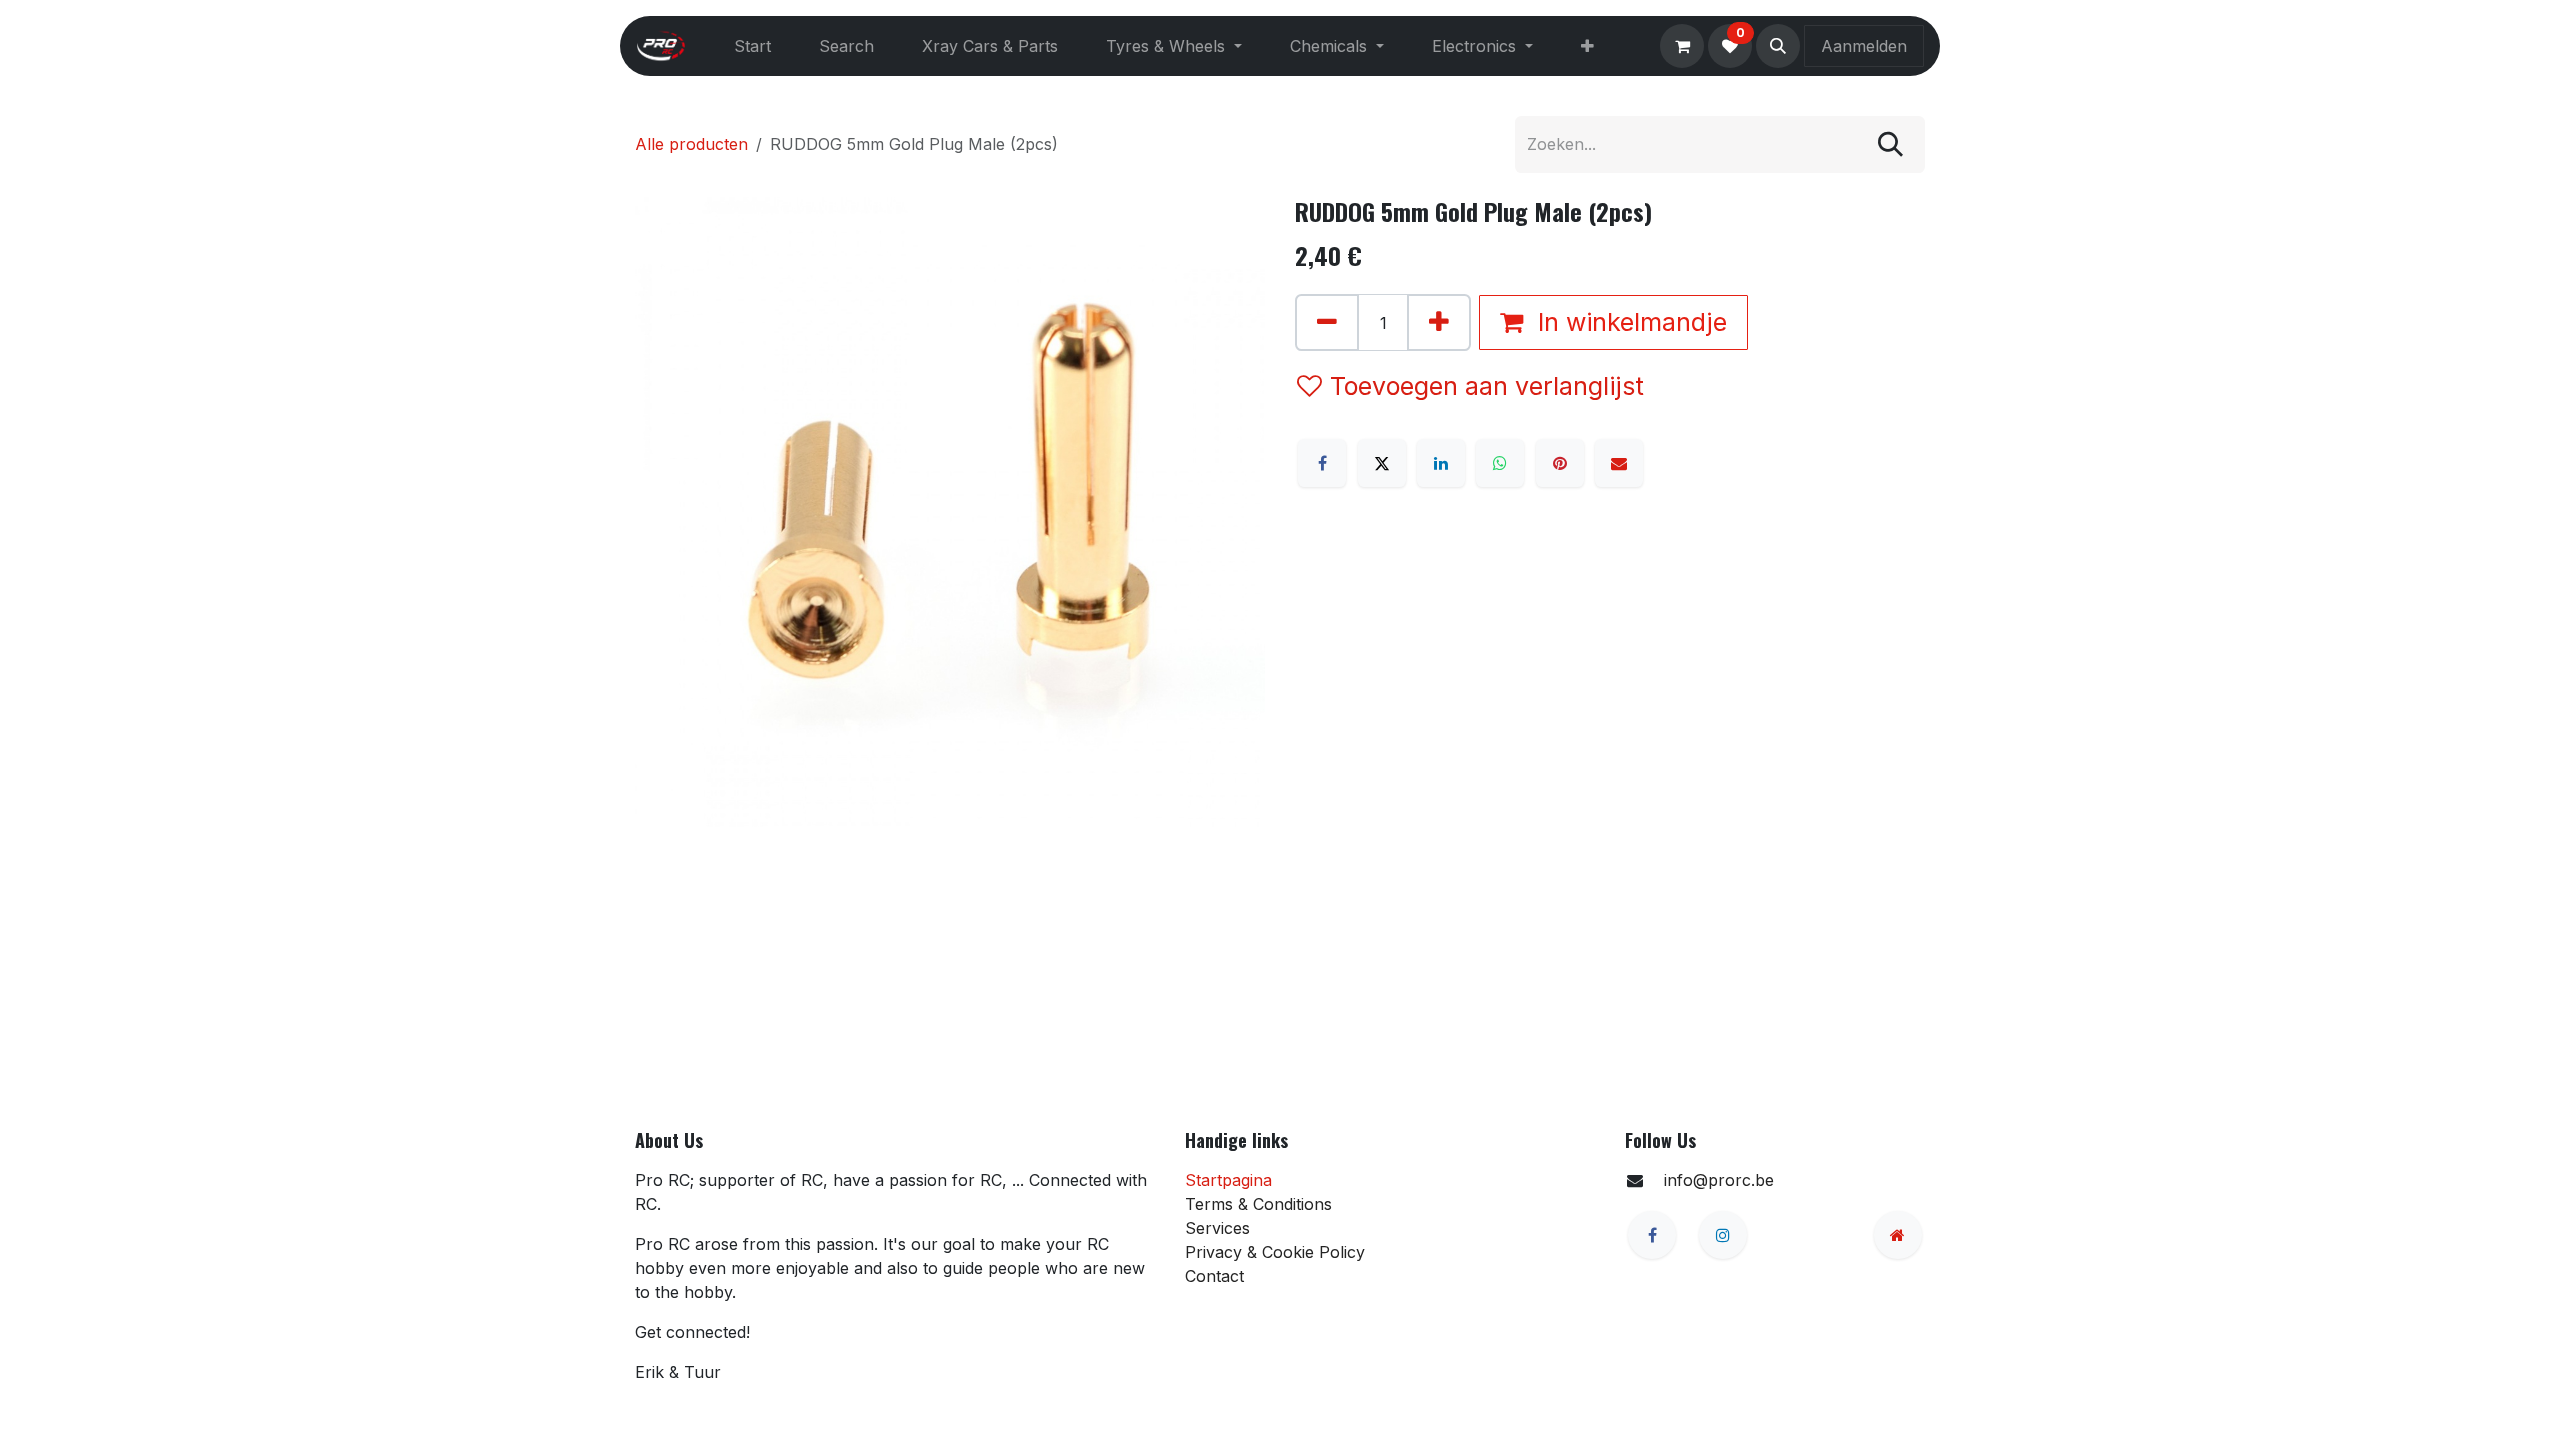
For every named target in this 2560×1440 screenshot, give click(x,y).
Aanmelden (1864, 46)
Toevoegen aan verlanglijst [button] (1487, 386)
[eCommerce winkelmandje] (1682, 46)
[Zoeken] (1890, 144)
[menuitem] (752, 46)
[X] (1382, 463)
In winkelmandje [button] (1629, 322)
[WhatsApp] (1500, 463)
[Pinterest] (1560, 463)
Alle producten (691, 144)
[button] (1778, 46)
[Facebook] (1322, 463)
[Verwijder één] (1327, 322)
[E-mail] (1619, 463)
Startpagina (1228, 1180)
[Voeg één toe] (1439, 322)
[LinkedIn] (1441, 463)
